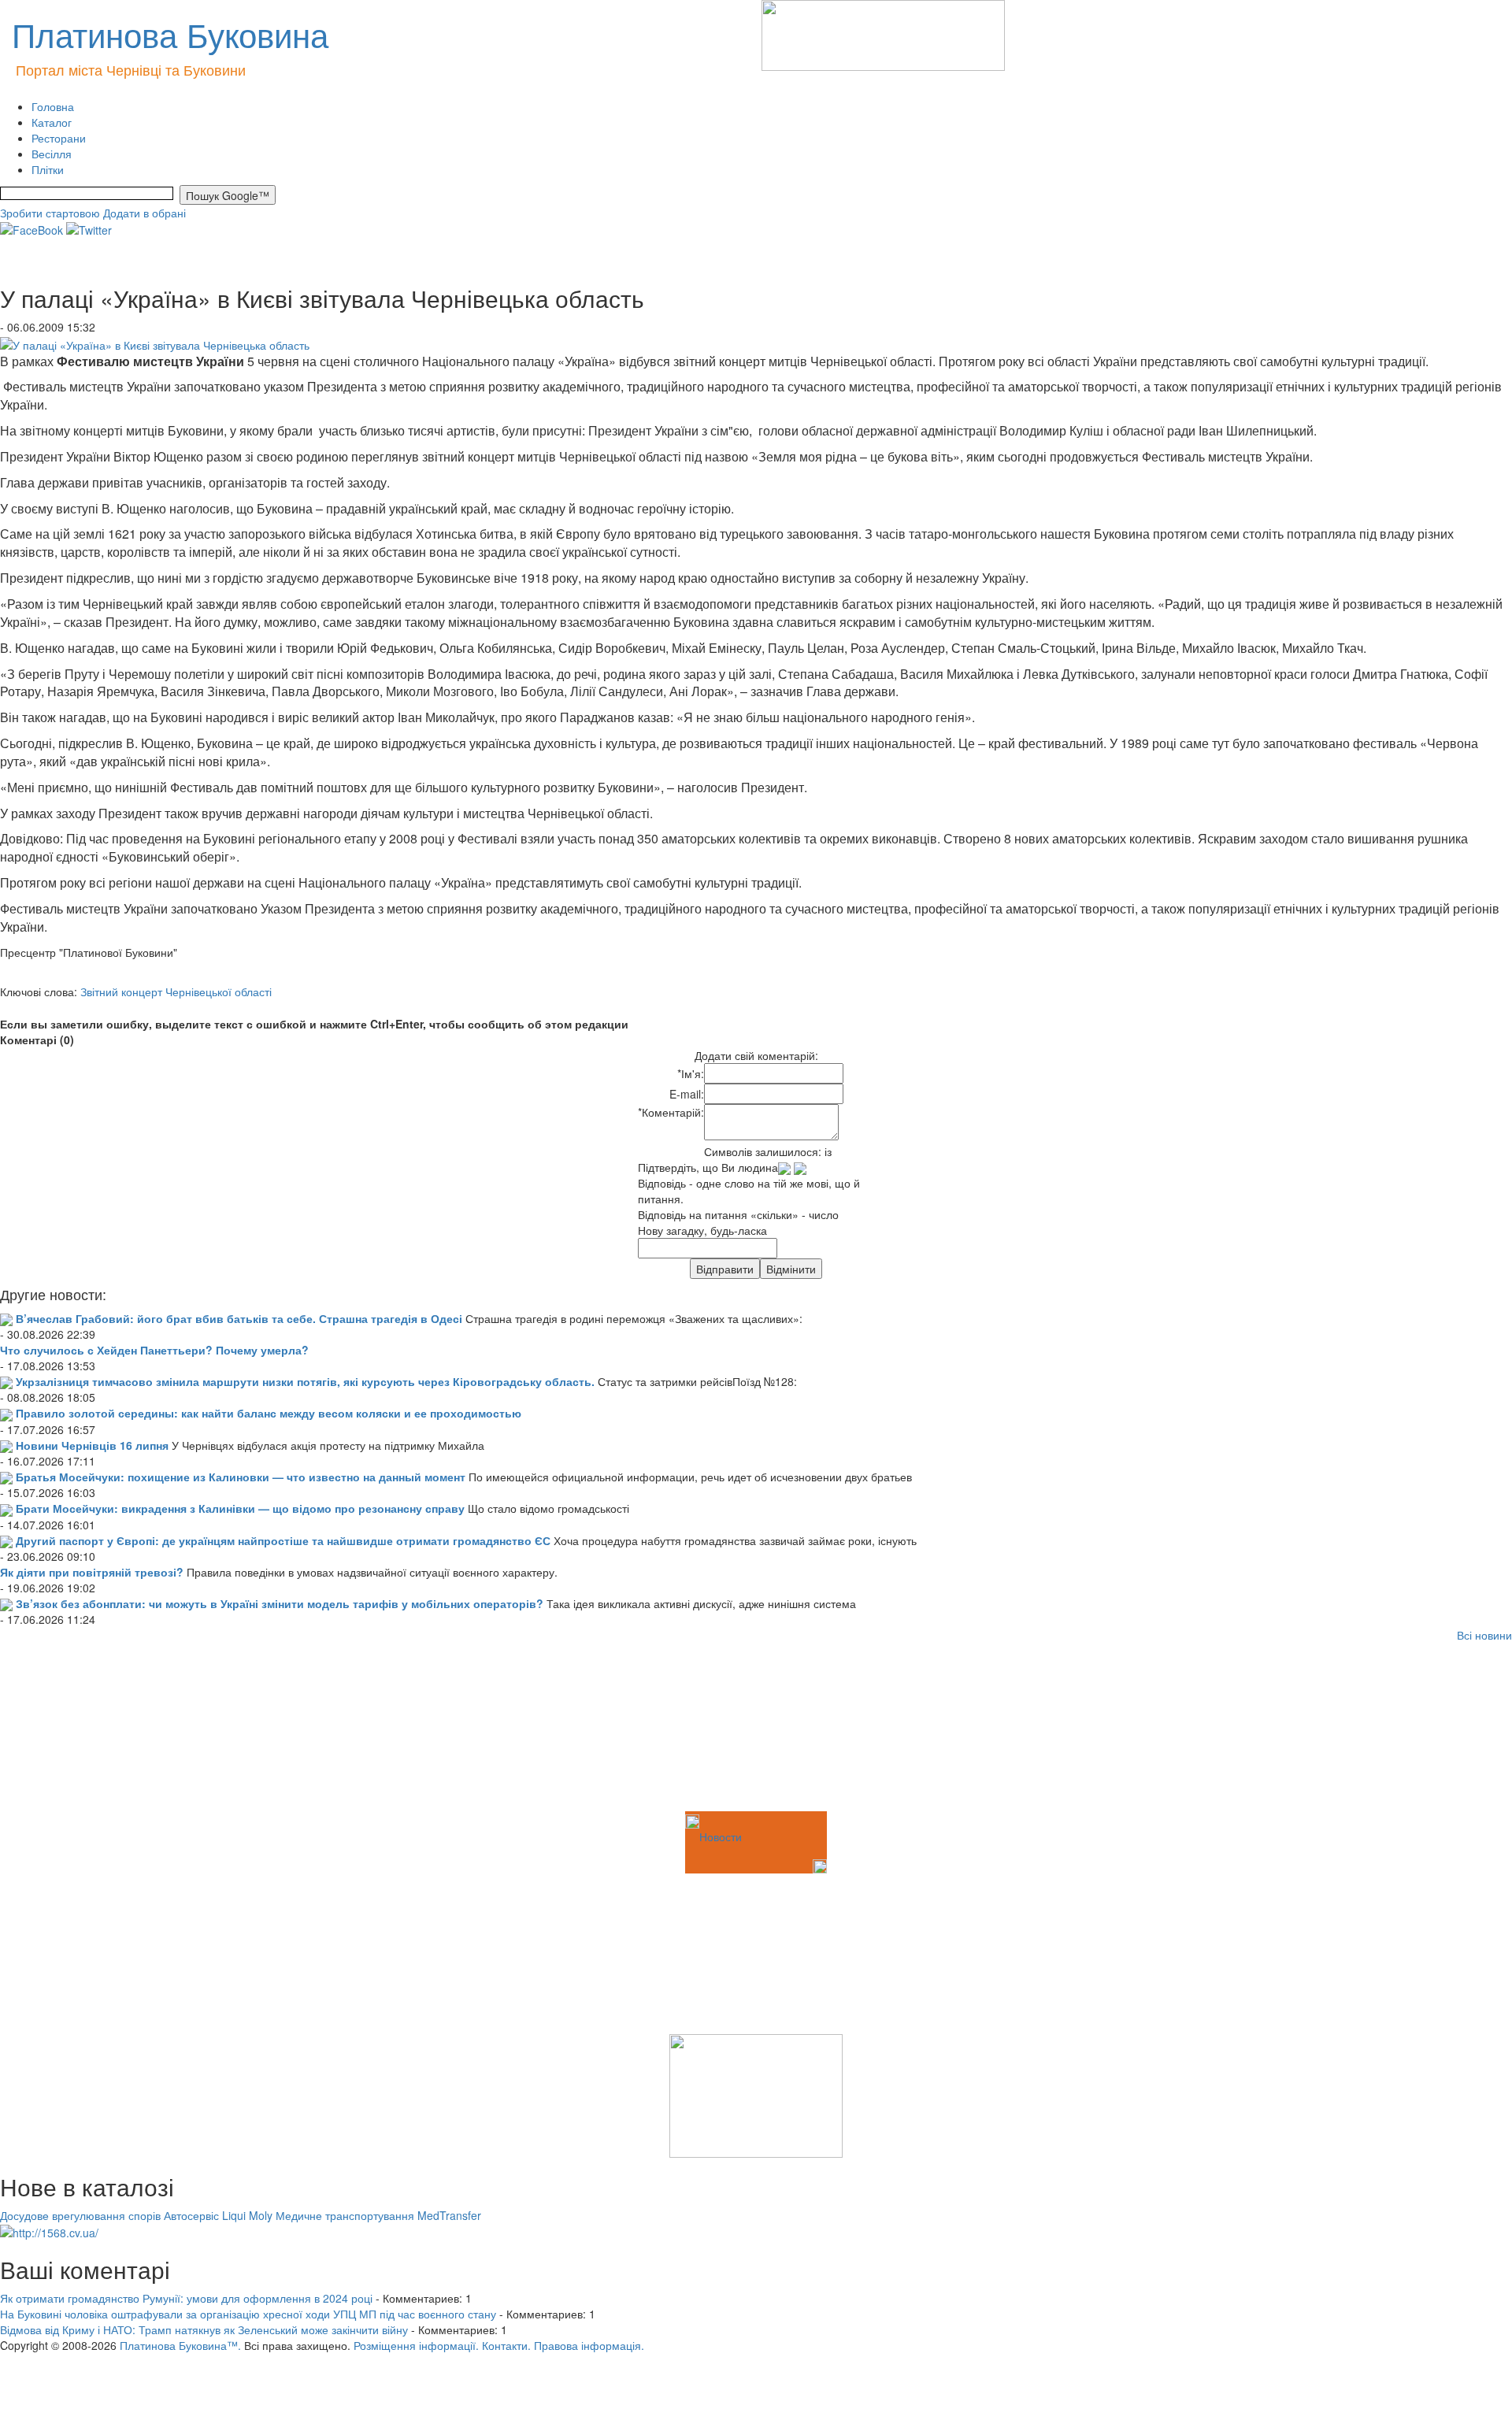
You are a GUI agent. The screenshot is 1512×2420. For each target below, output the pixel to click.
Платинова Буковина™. (180, 2345)
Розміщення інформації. (416, 2345)
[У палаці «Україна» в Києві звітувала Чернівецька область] (155, 343)
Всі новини (1484, 1635)
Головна (53, 106)
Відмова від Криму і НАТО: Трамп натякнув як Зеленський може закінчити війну (204, 2329)
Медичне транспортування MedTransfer (378, 2215)
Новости (721, 1836)
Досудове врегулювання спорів (80, 2215)
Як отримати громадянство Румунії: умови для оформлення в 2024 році (186, 2298)
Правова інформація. (589, 2345)
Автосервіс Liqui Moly (218, 2215)
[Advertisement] (79, 1729)
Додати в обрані (145, 213)
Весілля (52, 154)
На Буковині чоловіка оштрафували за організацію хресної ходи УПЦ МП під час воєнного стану (248, 2314)
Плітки (48, 169)
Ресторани (59, 138)
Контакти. (506, 2345)
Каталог (52, 122)
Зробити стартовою (50, 213)
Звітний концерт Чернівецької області (176, 991)
